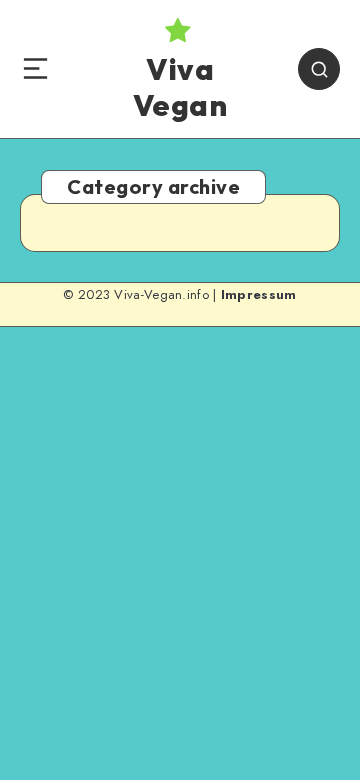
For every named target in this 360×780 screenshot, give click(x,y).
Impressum (259, 294)
